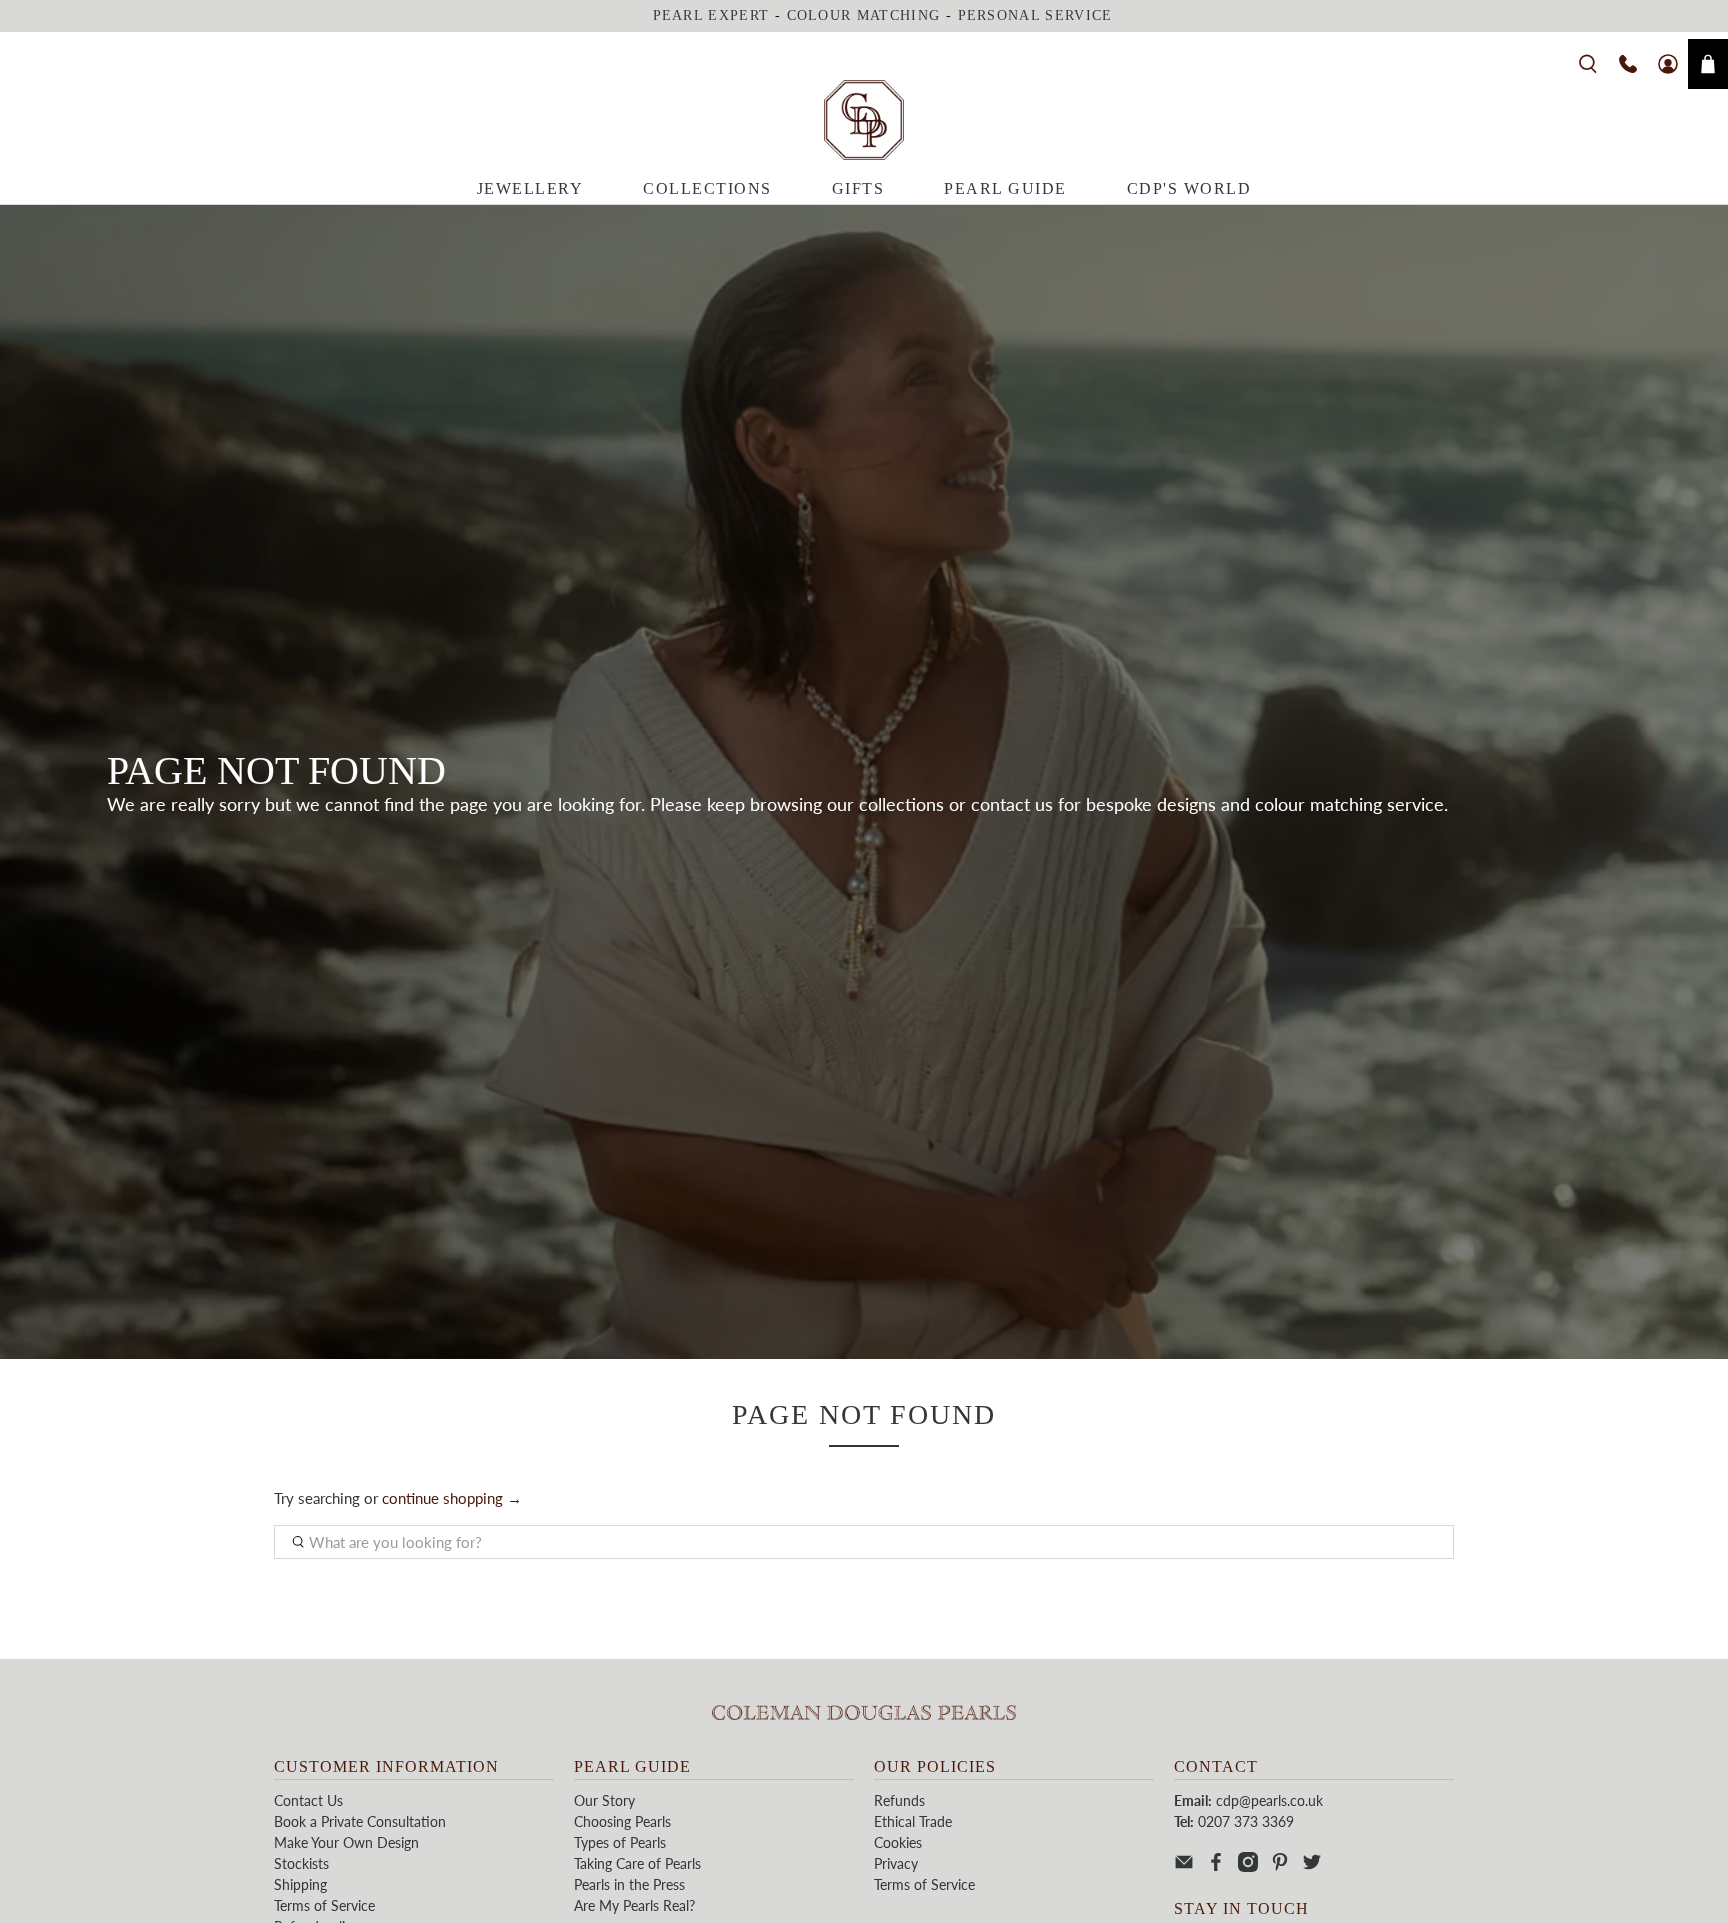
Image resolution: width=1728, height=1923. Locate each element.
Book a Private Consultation (360, 1821)
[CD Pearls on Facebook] (1216, 1866)
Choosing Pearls (622, 1821)
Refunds (899, 1800)
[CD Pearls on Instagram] (1248, 1866)
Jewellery (530, 188)
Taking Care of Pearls (637, 1863)
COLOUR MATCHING (864, 15)
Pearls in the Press (629, 1884)
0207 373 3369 (1246, 1821)
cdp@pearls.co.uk (1269, 1800)
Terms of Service (324, 1905)
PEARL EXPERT (711, 15)
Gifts (858, 188)
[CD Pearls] (864, 120)
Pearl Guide (1005, 188)
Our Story (604, 1800)
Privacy (896, 1863)
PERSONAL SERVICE (1035, 15)
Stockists (301, 1863)
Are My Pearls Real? (634, 1905)
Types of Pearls (620, 1842)
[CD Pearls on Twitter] (1312, 1866)
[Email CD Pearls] (1184, 1866)
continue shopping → (452, 1498)
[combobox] (864, 1542)
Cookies (898, 1842)
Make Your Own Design (346, 1842)
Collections (707, 188)
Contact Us (308, 1800)
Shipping (300, 1884)
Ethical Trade (913, 1821)
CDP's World (1189, 188)
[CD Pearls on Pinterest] (1280, 1866)
